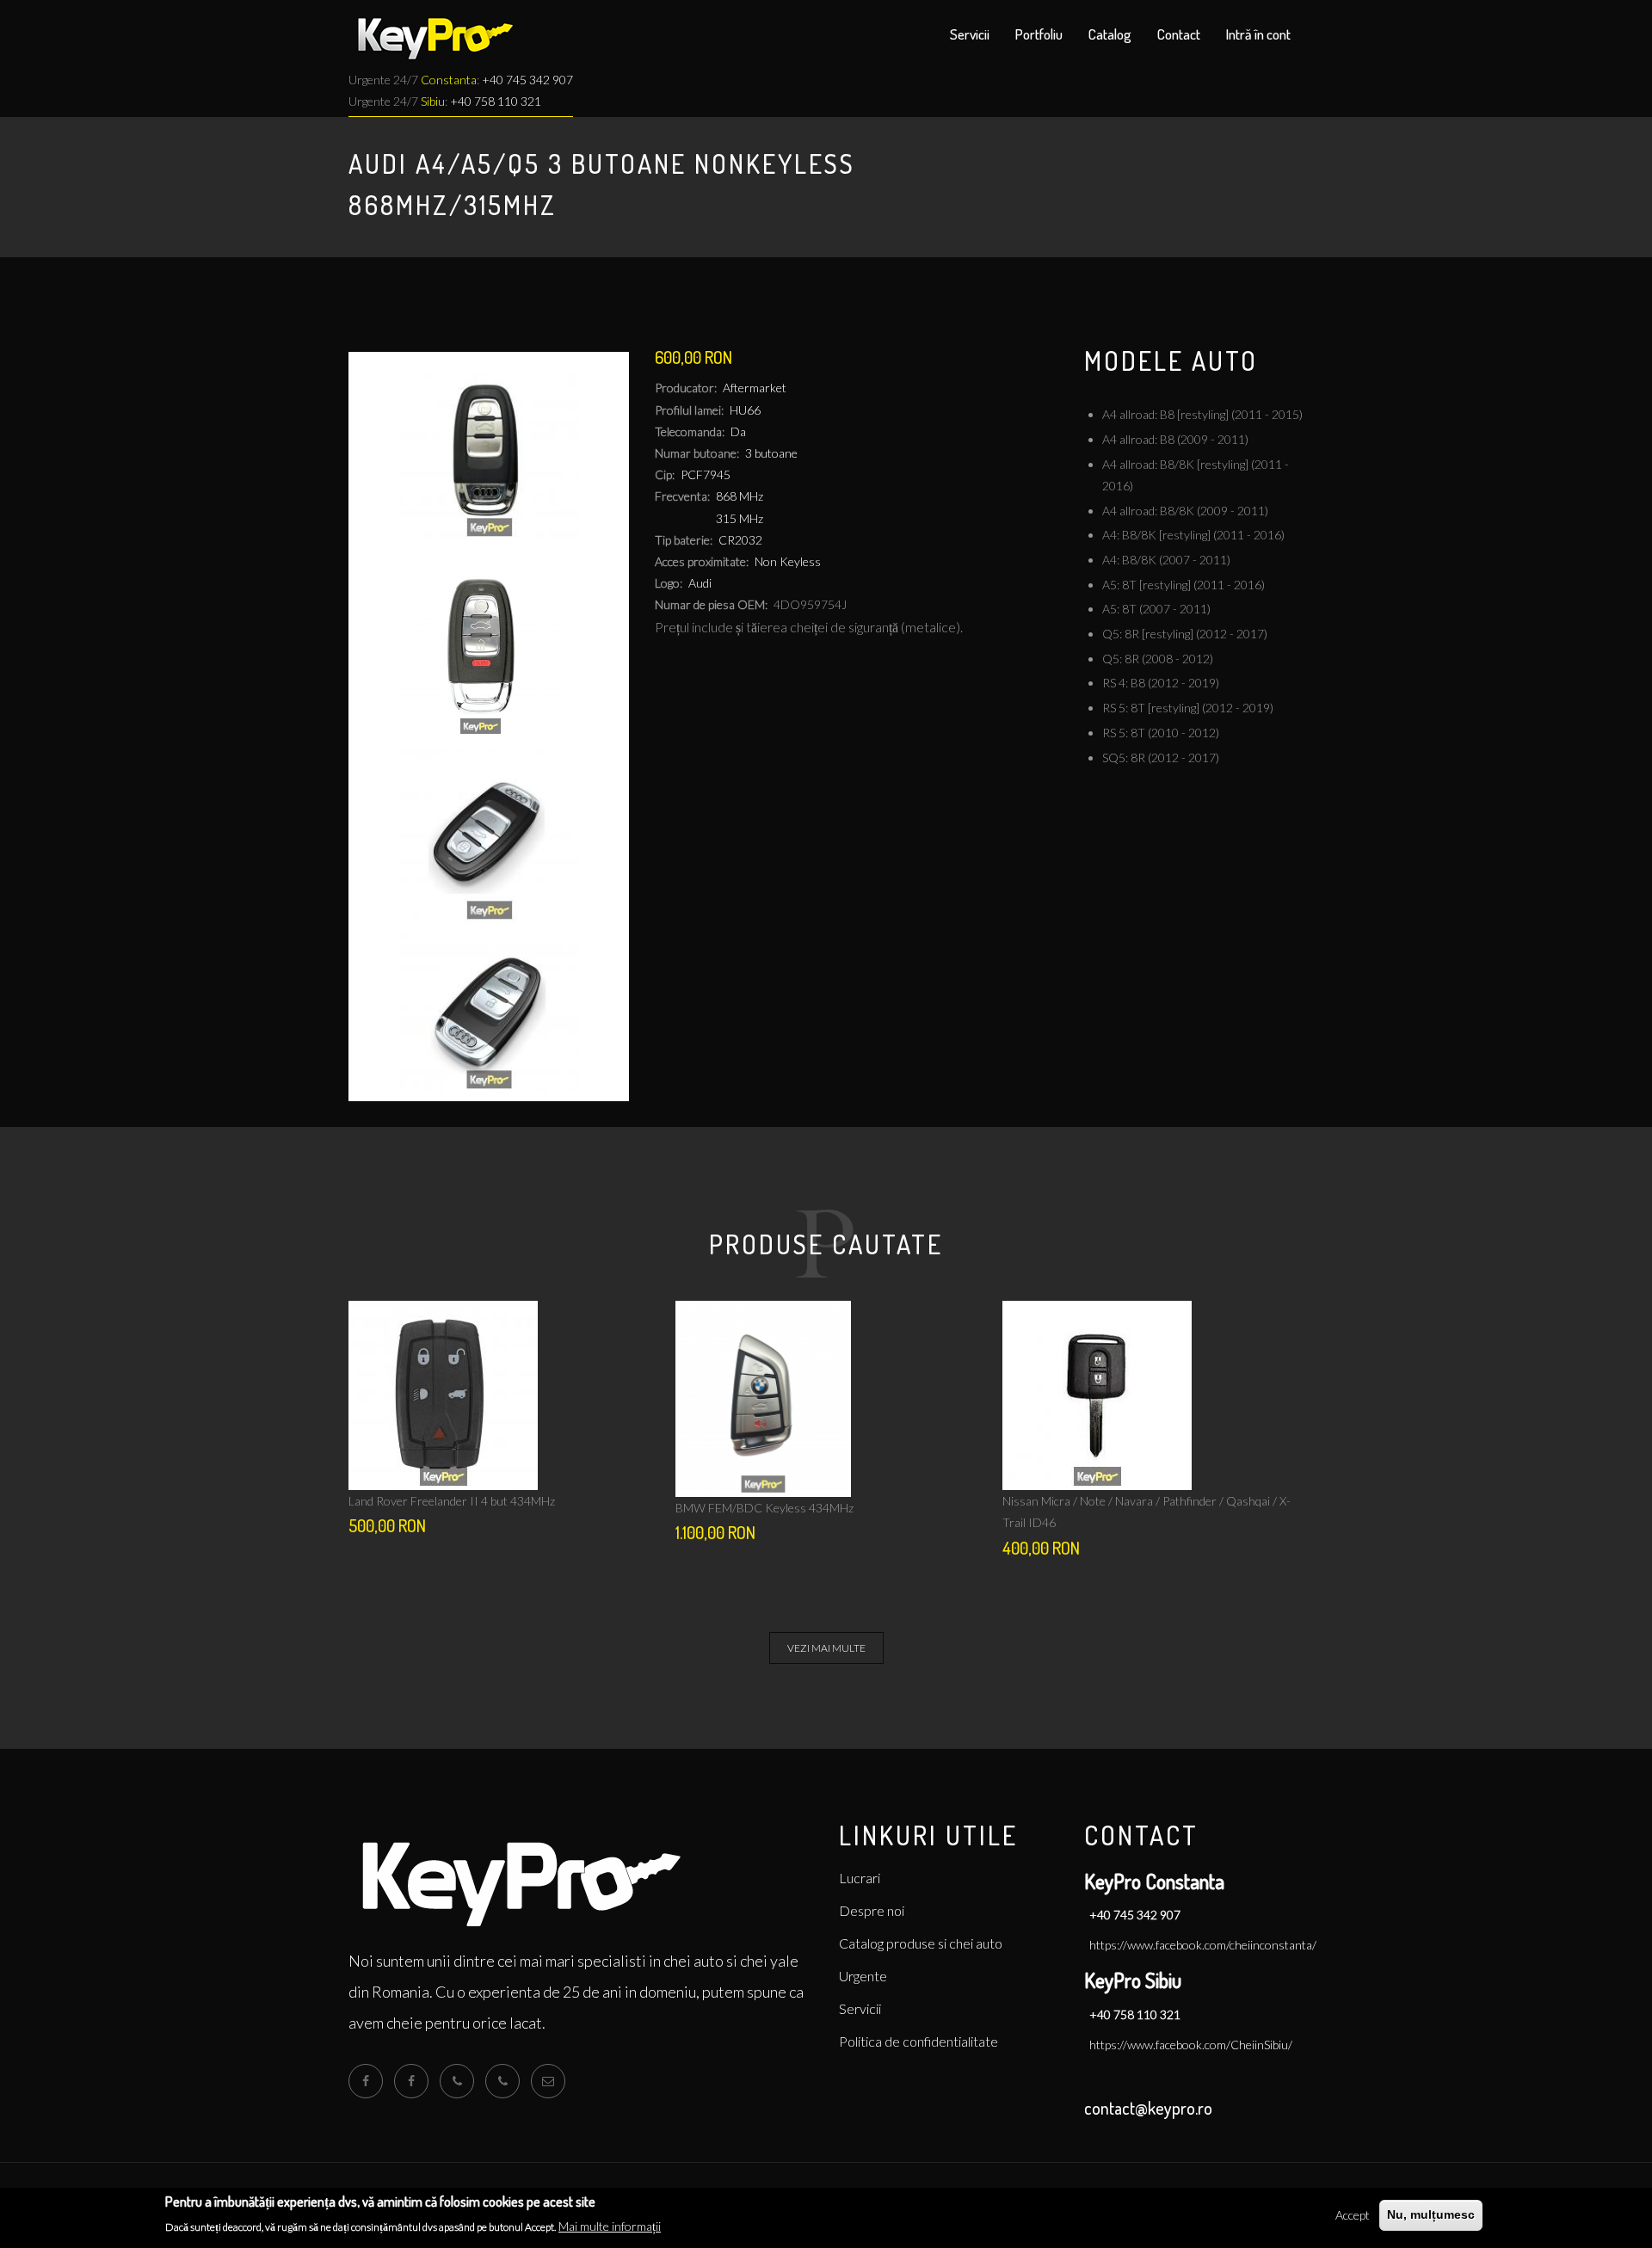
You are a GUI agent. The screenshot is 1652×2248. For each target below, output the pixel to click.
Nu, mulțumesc (1431, 2214)
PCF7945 (706, 474)
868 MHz (740, 496)
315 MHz (740, 518)
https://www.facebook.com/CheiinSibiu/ (1191, 2045)
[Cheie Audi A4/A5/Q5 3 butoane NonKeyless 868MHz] (489, 450)
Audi (700, 583)
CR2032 (740, 540)
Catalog (1110, 34)
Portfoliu (1039, 34)
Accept (1353, 2215)
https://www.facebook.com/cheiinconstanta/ (1203, 1945)
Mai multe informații (610, 2226)
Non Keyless (788, 561)
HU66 (745, 410)
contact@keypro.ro (1148, 2108)
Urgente (863, 1976)
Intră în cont (1258, 34)
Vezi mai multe (826, 1648)
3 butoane (771, 453)
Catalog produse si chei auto (921, 1943)
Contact (1179, 34)
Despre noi (872, 1910)
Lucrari (860, 1878)
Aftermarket (755, 388)
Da (738, 431)
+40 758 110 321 (496, 101)
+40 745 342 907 (527, 80)
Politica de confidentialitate (918, 2041)
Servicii (970, 34)
